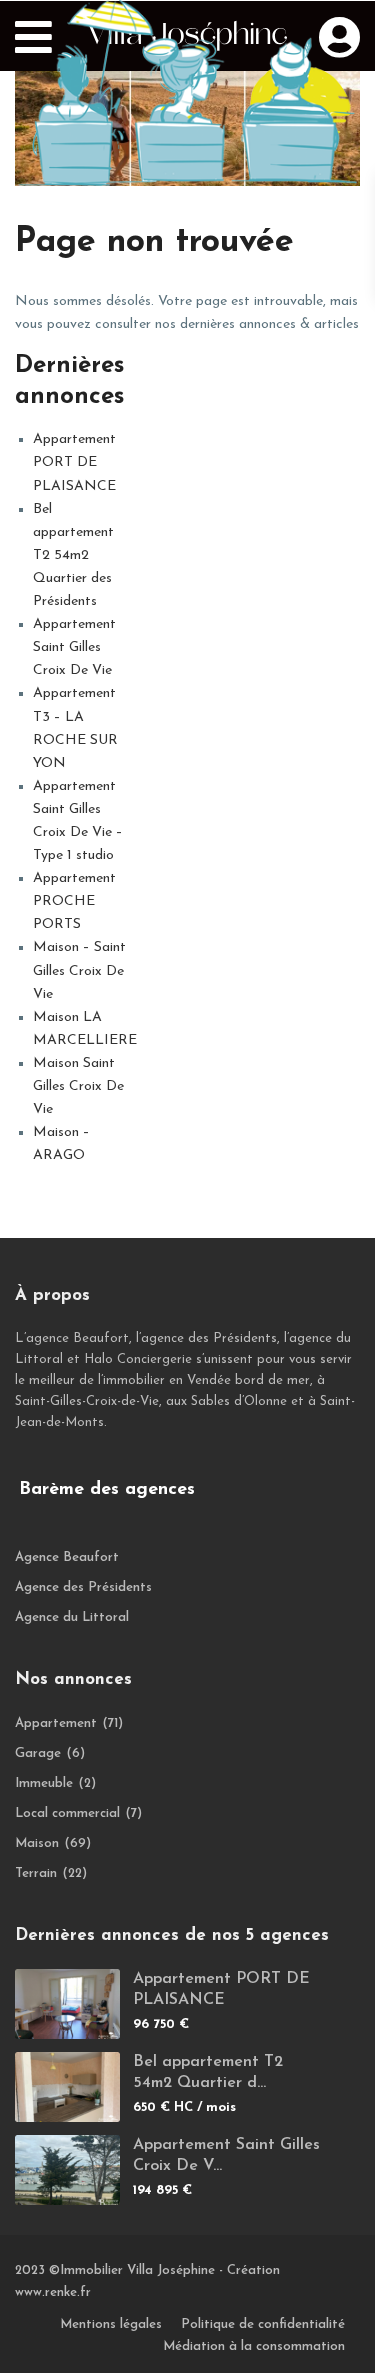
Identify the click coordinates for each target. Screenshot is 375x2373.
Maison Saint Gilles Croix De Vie (78, 1086)
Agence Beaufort (67, 1557)
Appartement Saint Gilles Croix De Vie (74, 647)
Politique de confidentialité (263, 2324)
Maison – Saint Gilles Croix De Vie (79, 970)
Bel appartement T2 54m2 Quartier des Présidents (73, 555)
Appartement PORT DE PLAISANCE (74, 462)
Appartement (56, 1723)
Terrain (36, 1873)
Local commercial (67, 1813)
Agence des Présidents (83, 1587)
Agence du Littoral (72, 1617)
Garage (38, 1753)
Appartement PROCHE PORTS (74, 901)
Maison (37, 1843)
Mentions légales (111, 2324)
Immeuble (44, 1783)
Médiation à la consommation (254, 2346)
